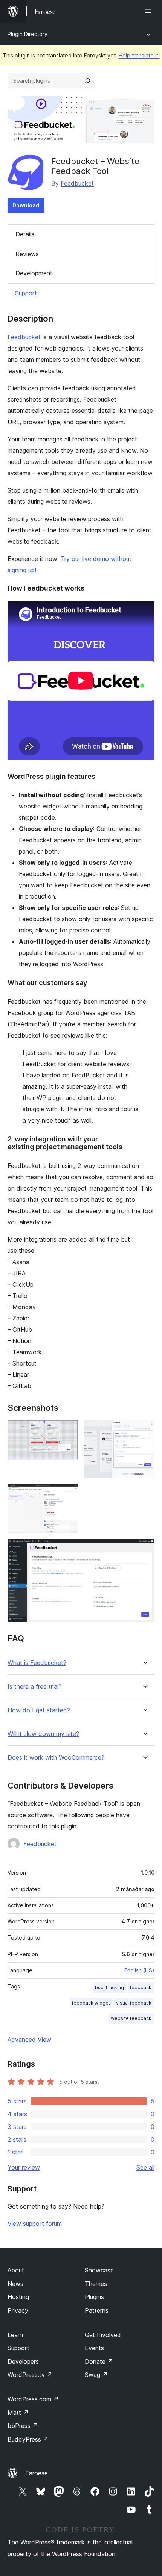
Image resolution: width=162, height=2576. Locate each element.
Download (26, 205)
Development (34, 273)
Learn (15, 2335)
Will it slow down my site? (43, 1734)
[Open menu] (150, 11)
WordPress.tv (30, 2375)
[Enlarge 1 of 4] (68, 1430)
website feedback (131, 2018)
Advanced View (29, 2040)
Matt (18, 2413)
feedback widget (91, 2003)
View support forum (35, 2224)
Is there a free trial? (34, 1687)
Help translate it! (139, 55)
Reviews (27, 254)
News (15, 2284)
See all (145, 2167)
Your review (24, 2167)
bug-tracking (109, 1988)
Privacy (18, 2310)
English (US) (139, 1970)
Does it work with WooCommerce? (56, 1758)
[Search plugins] (87, 81)
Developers (23, 2361)
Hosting (18, 2297)
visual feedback (134, 2003)
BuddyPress (28, 2439)
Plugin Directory (28, 34)
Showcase (99, 2270)
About (16, 2270)
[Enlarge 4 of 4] (144, 1549)
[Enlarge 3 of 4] (68, 1494)
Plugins (94, 2297)
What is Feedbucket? (37, 1663)
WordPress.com (33, 2399)
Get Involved (103, 2335)
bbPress (23, 2426)
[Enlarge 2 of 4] (144, 1430)
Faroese (37, 2473)
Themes (96, 2284)
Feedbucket (77, 183)
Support (26, 293)
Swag (96, 2375)
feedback (141, 1988)
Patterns (97, 2310)
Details (25, 234)
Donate (99, 2361)
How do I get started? (39, 1710)
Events (94, 2348)
